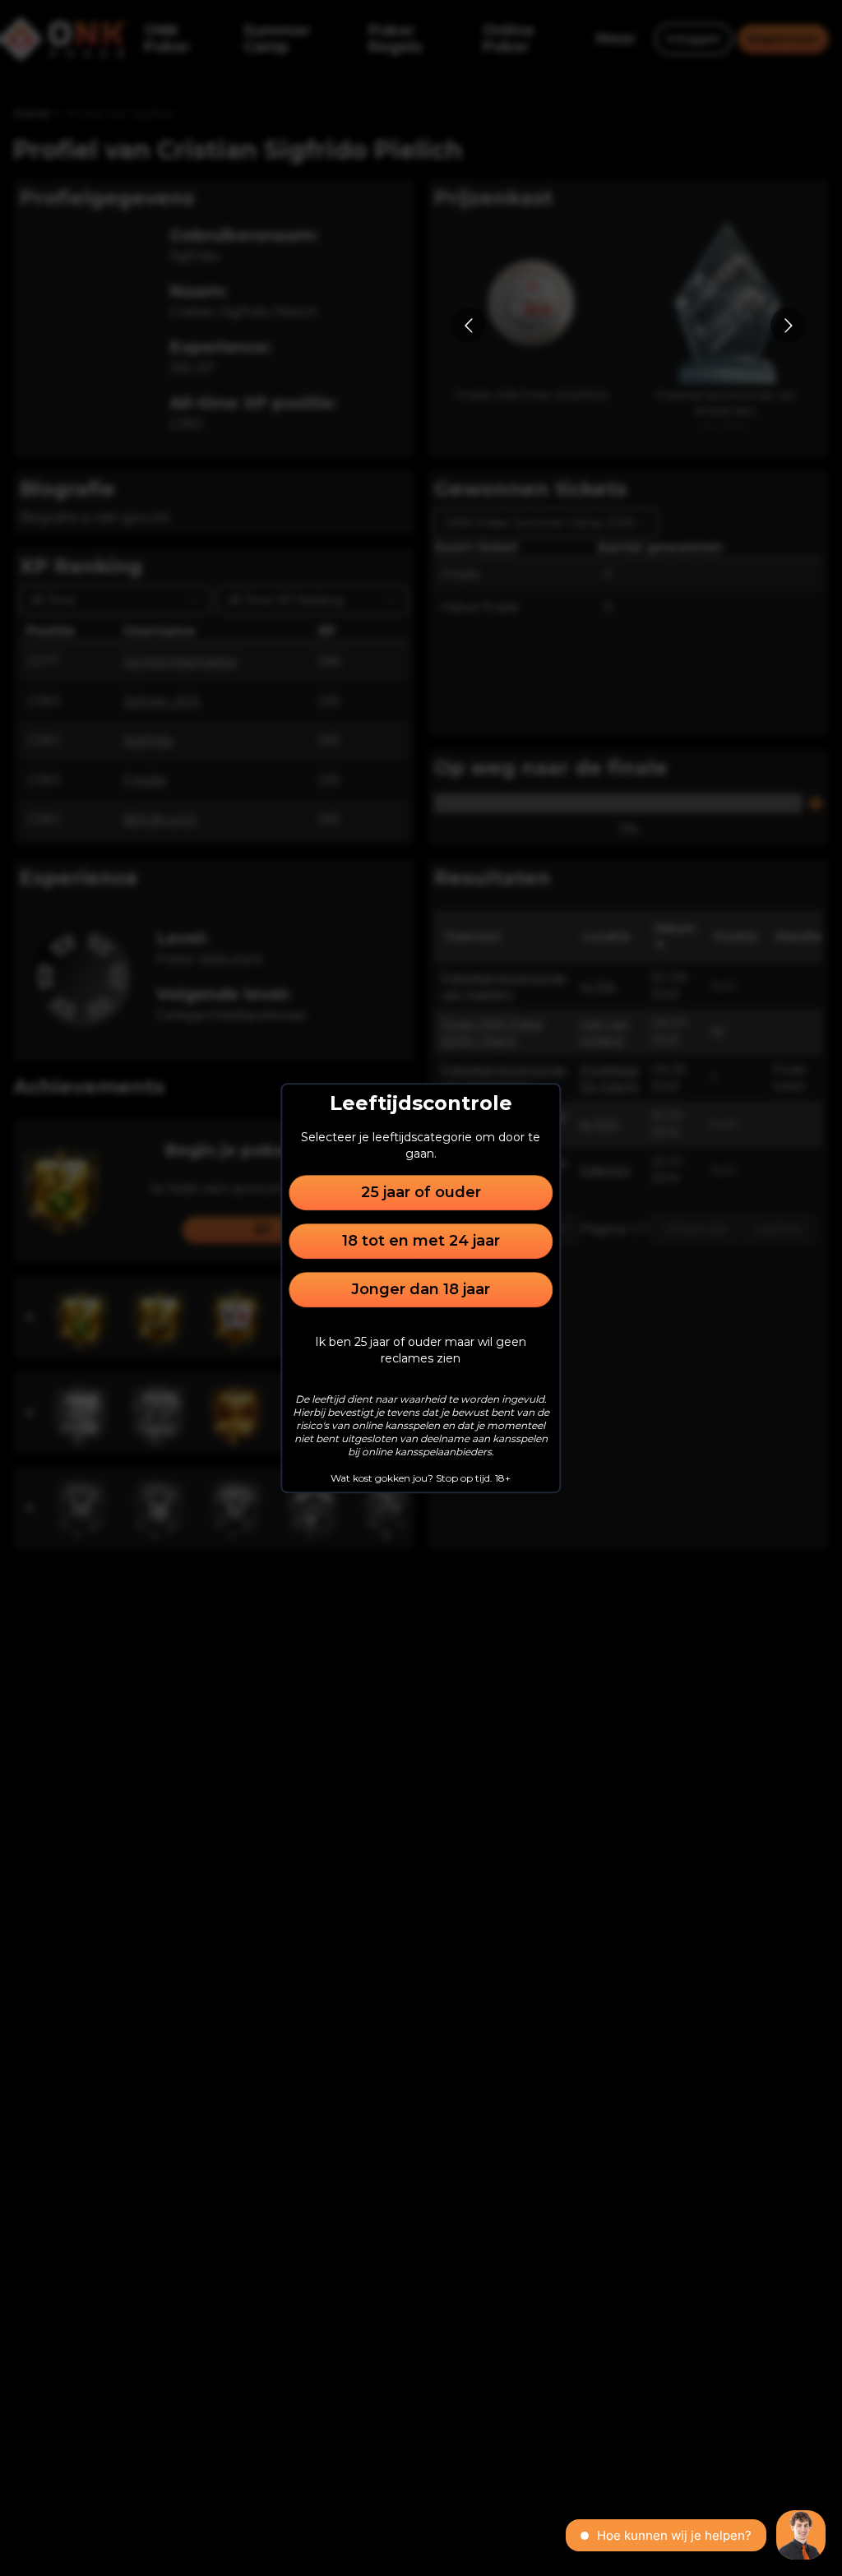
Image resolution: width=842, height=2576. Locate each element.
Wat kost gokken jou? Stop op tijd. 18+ (421, 1478)
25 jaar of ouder (421, 1192)
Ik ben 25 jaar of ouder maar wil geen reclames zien (421, 1350)
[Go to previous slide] (468, 325)
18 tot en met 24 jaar (421, 1241)
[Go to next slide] (788, 325)
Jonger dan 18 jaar (421, 1289)
